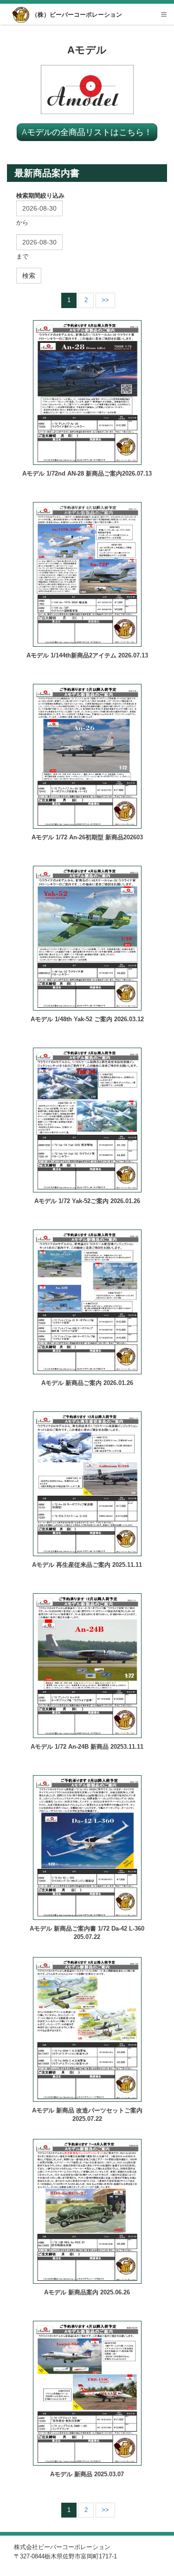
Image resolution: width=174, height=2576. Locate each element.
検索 (29, 276)
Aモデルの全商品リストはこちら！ (87, 132)
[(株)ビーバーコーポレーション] (22, 15)
